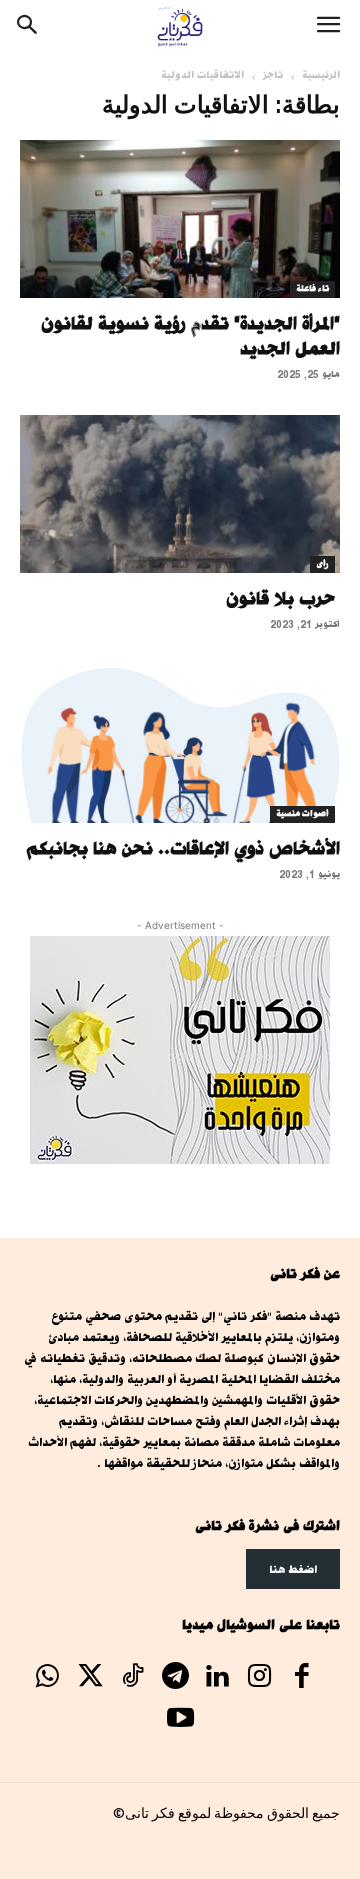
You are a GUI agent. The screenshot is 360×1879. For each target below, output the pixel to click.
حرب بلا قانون (283, 598)
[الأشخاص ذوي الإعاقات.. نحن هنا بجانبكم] (180, 744)
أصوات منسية (302, 814)
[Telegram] (175, 1678)
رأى (322, 564)
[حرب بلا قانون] (180, 494)
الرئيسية (321, 75)
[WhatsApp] (48, 1678)
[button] (328, 27)
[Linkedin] (217, 1678)
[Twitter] (90, 1678)
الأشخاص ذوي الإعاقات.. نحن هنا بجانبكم (183, 848)
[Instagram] (260, 1678)
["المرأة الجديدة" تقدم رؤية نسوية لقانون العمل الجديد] (180, 219)
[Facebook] (302, 1678)
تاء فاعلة (312, 289)
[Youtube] (180, 1720)
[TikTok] (132, 1678)
